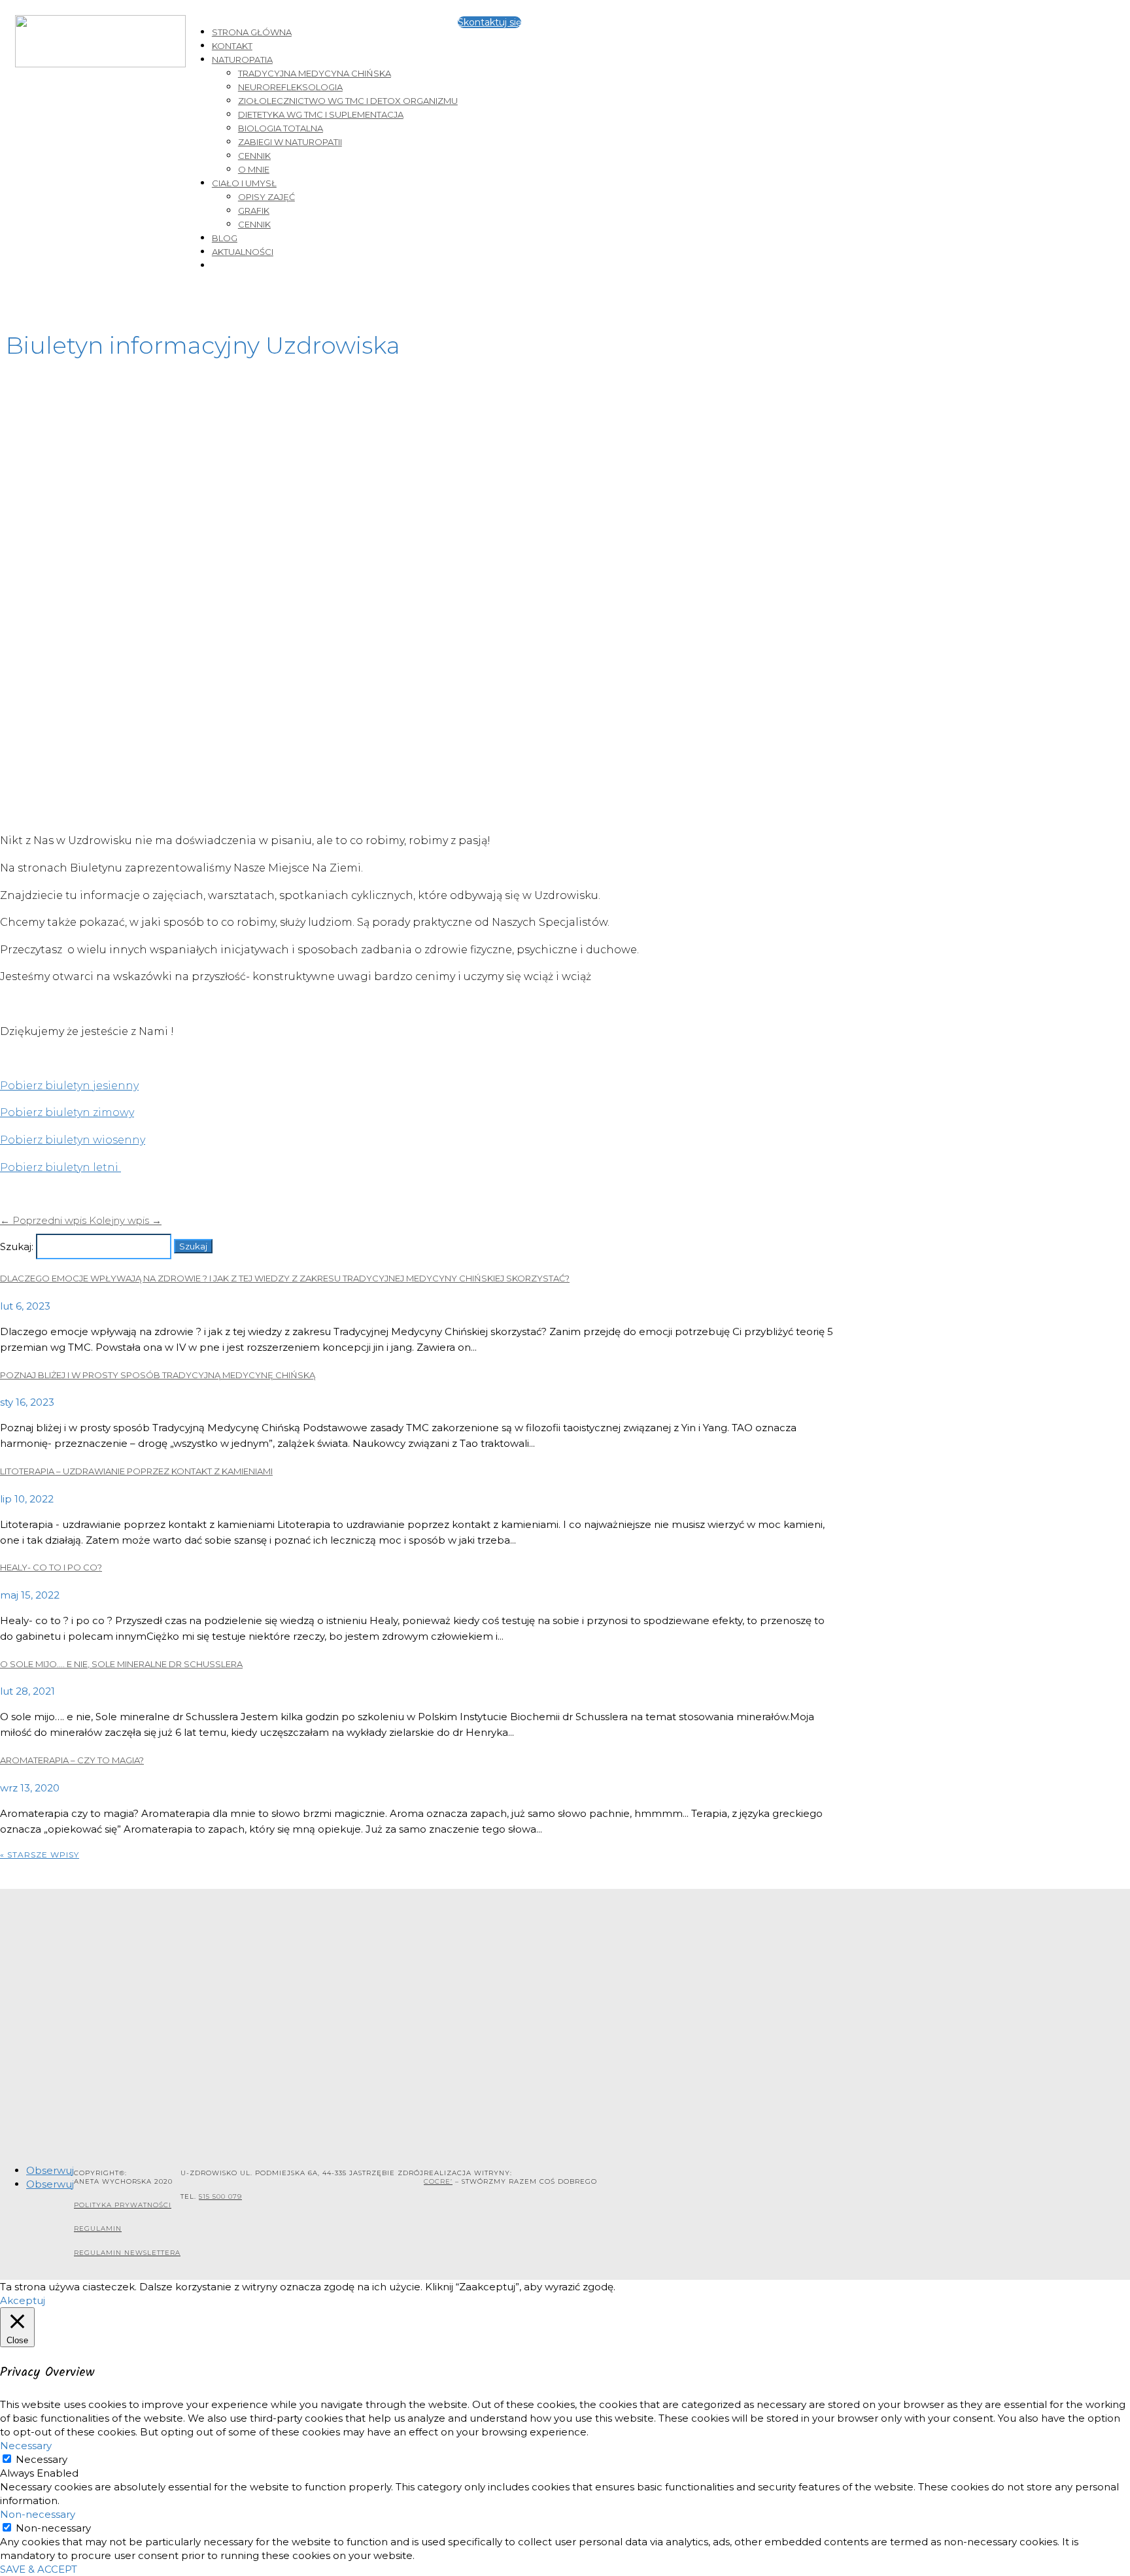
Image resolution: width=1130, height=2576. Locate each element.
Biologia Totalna (281, 128)
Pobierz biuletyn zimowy (67, 1112)
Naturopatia (242, 59)
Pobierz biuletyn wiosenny (73, 1140)
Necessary (42, 2459)
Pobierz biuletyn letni (60, 1167)
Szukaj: (17, 1246)
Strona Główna (252, 32)
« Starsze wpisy (40, 1855)
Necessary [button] (26, 2446)
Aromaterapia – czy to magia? (72, 1760)
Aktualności (243, 252)
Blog (225, 238)
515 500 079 (220, 2196)
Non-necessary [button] (38, 2514)
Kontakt (232, 46)
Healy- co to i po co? (51, 1567)
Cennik (254, 156)
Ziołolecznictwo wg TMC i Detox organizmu (348, 101)
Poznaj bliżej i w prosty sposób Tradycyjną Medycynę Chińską (158, 1375)
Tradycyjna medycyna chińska (315, 73)
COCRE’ (438, 2181)
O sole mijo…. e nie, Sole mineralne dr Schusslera (121, 1664)
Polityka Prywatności (123, 2205)
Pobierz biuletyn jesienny (69, 1086)
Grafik (254, 211)
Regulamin (98, 2229)
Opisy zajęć (266, 197)
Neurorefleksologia (290, 87)
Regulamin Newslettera (127, 2253)
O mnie (254, 169)
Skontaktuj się (489, 22)
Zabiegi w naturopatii (290, 142)
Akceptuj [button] (23, 2300)
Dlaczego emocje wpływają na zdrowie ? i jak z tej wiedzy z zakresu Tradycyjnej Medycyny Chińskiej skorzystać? (285, 1278)
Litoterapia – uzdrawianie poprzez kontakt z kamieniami (136, 1471)
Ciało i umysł (244, 183)
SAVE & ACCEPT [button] (39, 2569)
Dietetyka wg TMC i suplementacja (321, 114)
